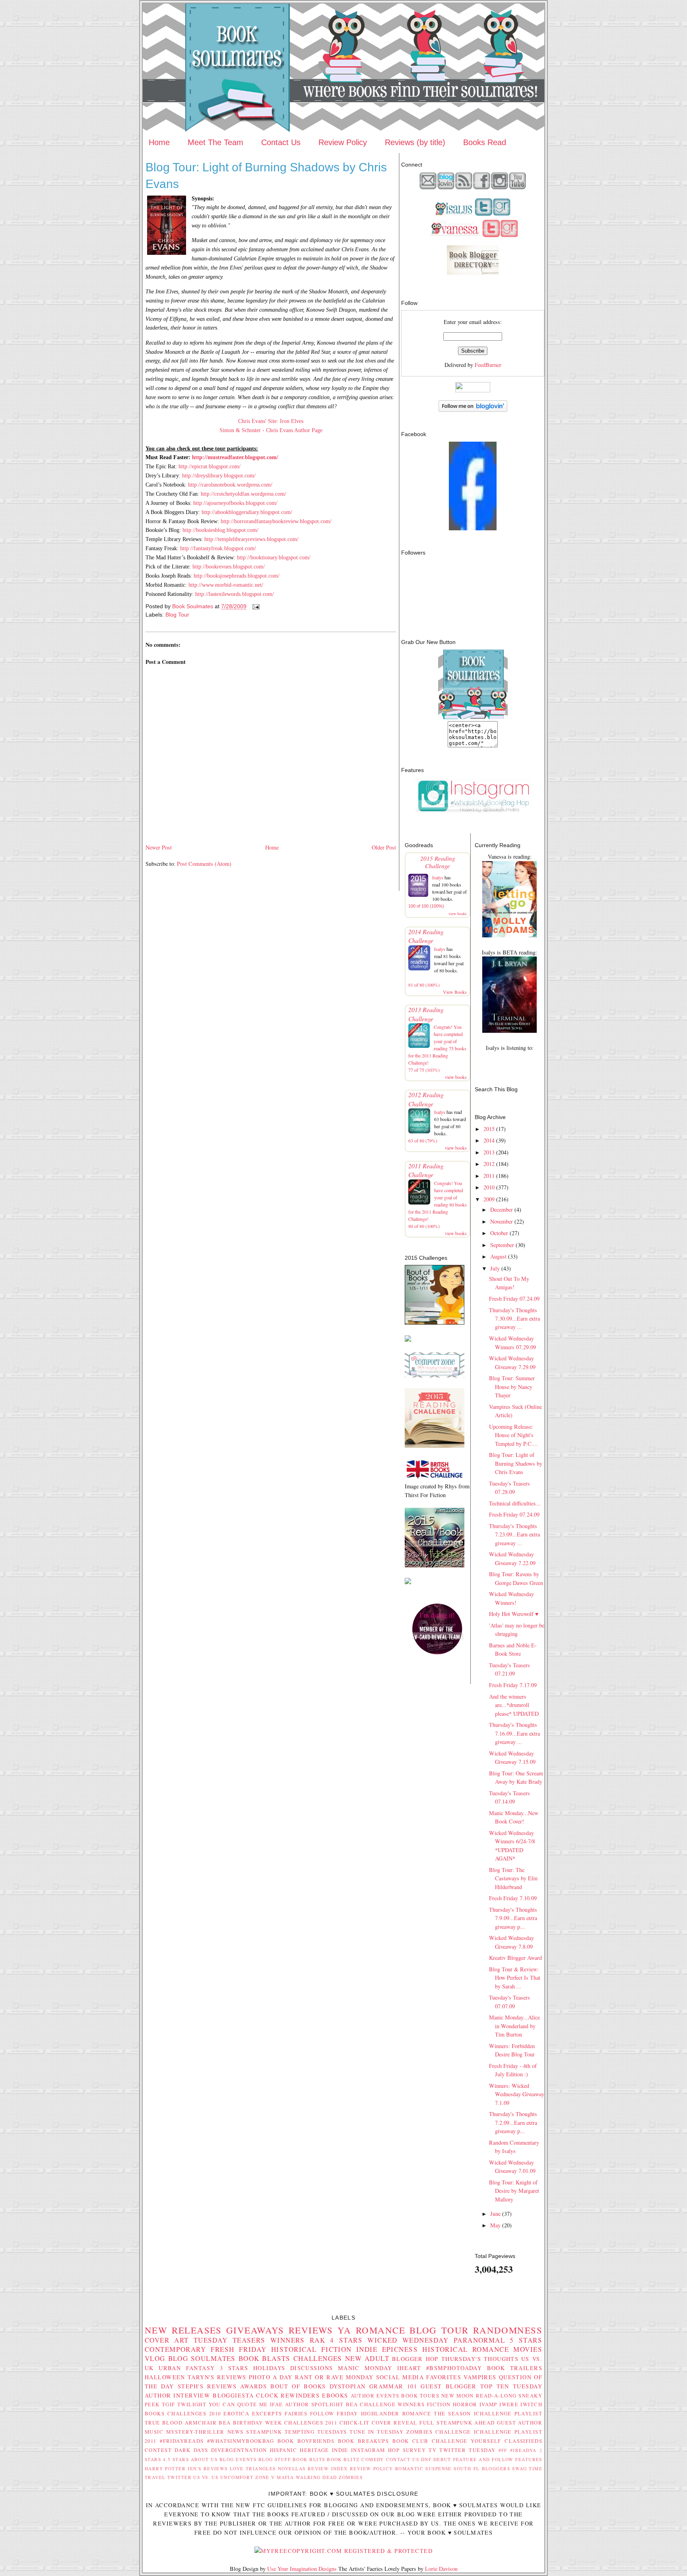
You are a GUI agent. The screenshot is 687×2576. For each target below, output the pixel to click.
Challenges (318, 2358)
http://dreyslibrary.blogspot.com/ (219, 475)
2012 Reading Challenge (426, 1099)
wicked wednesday (408, 2340)
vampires (480, 2377)
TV (433, 2450)
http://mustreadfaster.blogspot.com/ (235, 457)
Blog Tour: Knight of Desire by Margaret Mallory (514, 2191)
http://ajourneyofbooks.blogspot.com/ (235, 503)
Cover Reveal (395, 2423)
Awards (253, 2386)
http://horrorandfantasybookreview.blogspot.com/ (276, 521)
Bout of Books (298, 2386)
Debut (442, 2459)
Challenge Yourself (467, 2441)
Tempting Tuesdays (316, 2432)
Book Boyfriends (306, 2441)
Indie (340, 2450)
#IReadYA (523, 2450)
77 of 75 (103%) (424, 1070)
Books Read (485, 142)
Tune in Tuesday (376, 2432)
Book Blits (309, 2459)
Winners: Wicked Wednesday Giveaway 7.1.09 (517, 2094)
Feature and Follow (483, 2459)
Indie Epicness (387, 2349)
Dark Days (191, 2450)
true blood (164, 2423)
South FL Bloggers (482, 2468)
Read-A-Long (496, 2396)
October (499, 1233)
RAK (317, 2340)
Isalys (438, 877)
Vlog (155, 2358)
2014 (489, 1140)
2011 (489, 1176)
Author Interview (178, 2395)
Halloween (165, 2377)
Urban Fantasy (187, 2368)
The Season (452, 2413)
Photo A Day (271, 2377)
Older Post (384, 847)
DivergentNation (239, 2450)
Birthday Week (258, 2423)
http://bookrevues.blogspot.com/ (229, 566)
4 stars (346, 2340)
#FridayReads (182, 2441)
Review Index (328, 2468)
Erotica (236, 2413)
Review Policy (343, 142)
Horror (465, 2404)
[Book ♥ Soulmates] (473, 528)
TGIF (169, 2404)
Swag (519, 2468)
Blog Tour (177, 615)
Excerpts (267, 2413)
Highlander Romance (396, 2413)
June (495, 2214)
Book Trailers (515, 2368)
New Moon (458, 2396)
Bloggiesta (233, 2395)
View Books (455, 992)
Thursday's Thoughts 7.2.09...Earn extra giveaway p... (513, 2122)
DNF (426, 2459)
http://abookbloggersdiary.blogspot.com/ (247, 512)
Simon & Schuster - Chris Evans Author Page (271, 430)
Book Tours (420, 2396)
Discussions (312, 2368)
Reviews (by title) (415, 142)
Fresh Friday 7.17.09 (513, 1685)
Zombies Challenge (439, 2432)
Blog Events (238, 2459)
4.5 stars (176, 2459)
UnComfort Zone (245, 2477)
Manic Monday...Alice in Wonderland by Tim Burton (514, 2026)
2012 (489, 1164)
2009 (489, 1199)
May (495, 2225)
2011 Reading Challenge (426, 1170)
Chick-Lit (355, 2423)
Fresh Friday (239, 2349)
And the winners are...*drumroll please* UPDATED (514, 1705)
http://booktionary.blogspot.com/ (274, 557)
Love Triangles (253, 2468)
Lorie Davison (441, 2569)
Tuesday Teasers (230, 2340)
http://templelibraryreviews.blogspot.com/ (251, 539)
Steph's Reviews (207, 2386)
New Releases (183, 2330)
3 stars (234, 2368)
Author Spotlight (314, 2404)
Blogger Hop (415, 2359)
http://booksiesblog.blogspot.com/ (220, 530)
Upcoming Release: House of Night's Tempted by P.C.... (513, 1435)
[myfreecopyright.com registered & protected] (343, 2551)
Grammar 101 (393, 2386)
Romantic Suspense (423, 2468)
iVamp (488, 2404)
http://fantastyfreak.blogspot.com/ (218, 548)
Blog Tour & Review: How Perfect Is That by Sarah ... (515, 1978)
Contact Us (281, 142)
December (502, 1209)
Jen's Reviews (208, 2468)
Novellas (292, 2468)
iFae (277, 2404)
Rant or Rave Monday (334, 2377)
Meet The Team (215, 142)
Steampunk (264, 2432)
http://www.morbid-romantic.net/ (226, 585)
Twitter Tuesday (467, 2450)
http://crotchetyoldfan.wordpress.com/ (244, 494)
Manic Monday (365, 2368)
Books (155, 2413)
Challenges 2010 (194, 2413)
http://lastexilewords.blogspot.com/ (235, 594)
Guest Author (520, 2423)
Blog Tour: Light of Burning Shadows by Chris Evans (516, 1463)
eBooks (335, 2395)
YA (344, 2330)
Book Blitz (343, 2459)
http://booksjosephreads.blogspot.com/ (237, 576)
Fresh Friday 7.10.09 (513, 1898)
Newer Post (159, 847)
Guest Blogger (448, 2386)
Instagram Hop (375, 2450)
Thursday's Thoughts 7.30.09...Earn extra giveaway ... (514, 1319)
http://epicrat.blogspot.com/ (210, 466)
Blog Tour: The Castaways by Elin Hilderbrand (513, 1878)
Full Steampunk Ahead (457, 2423)
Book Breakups (364, 2441)
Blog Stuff (275, 2459)
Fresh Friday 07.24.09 (514, 1299)
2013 (489, 1152)
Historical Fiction (311, 2349)
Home (159, 142)
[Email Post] (255, 606)
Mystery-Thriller (195, 2432)
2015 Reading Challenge (438, 862)
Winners (288, 2340)
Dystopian (348, 2386)
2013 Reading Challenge (426, 1014)
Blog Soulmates (202, 2358)
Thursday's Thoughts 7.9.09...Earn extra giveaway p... (513, 1918)
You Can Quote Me (238, 2404)
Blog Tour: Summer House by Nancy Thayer (512, 1387)
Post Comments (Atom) (204, 864)
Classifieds (523, 2441)
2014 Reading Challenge (426, 936)
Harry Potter (165, 2468)
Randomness (508, 2330)
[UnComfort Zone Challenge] (435, 1375)
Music (154, 2432)
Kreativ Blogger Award (515, 1958)
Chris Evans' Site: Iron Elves (271, 421)
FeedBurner (488, 365)
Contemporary (175, 2349)
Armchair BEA (208, 2423)
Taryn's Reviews (217, 2377)
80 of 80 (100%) (424, 1226)
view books (458, 914)
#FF (503, 2450)
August (498, 1256)
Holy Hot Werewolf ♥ (514, 1614)
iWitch (531, 2404)
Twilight (192, 2404)
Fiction (439, 2404)
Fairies (296, 2413)
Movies (528, 2349)
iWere (509, 2404)
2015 (489, 1129)
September (502, 1245)
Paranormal (479, 2340)
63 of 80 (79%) (423, 1141)
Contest (158, 2450)
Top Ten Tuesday (511, 2386)
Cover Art (167, 2340)
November (502, 1221)
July (495, 1268)
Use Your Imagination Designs (302, 2569)
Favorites (444, 2377)
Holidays (269, 2368)
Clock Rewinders (288, 2395)
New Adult (367, 2358)
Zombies (351, 2477)
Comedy (373, 2459)
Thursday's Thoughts (480, 2359)
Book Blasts (265, 2358)
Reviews (311, 2330)
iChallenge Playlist (508, 2413)
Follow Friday (334, 2413)
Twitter (180, 2477)
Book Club (410, 2441)
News (236, 2432)
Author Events (375, 2396)
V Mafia (282, 2477)
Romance (380, 2330)
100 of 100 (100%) (426, 906)
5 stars (526, 2340)
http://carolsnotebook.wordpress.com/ (230, 485)
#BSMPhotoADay (454, 2368)
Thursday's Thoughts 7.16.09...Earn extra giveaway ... (514, 1733)
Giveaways (255, 2330)
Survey (414, 2450)
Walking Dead (316, 2477)
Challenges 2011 (311, 2423)
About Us (204, 2459)
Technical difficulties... (515, 1503)
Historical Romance (466, 2349)
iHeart (409, 2368)
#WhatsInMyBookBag (241, 2441)
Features (529, 2459)
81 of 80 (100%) (424, 985)
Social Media (400, 2377)
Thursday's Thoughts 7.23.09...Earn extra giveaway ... (514, 1534)
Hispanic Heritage (300, 2450)
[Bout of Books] (435, 1322)
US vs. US (206, 2477)
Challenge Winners (392, 2404)
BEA (352, 2404)
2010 (489, 1187)
